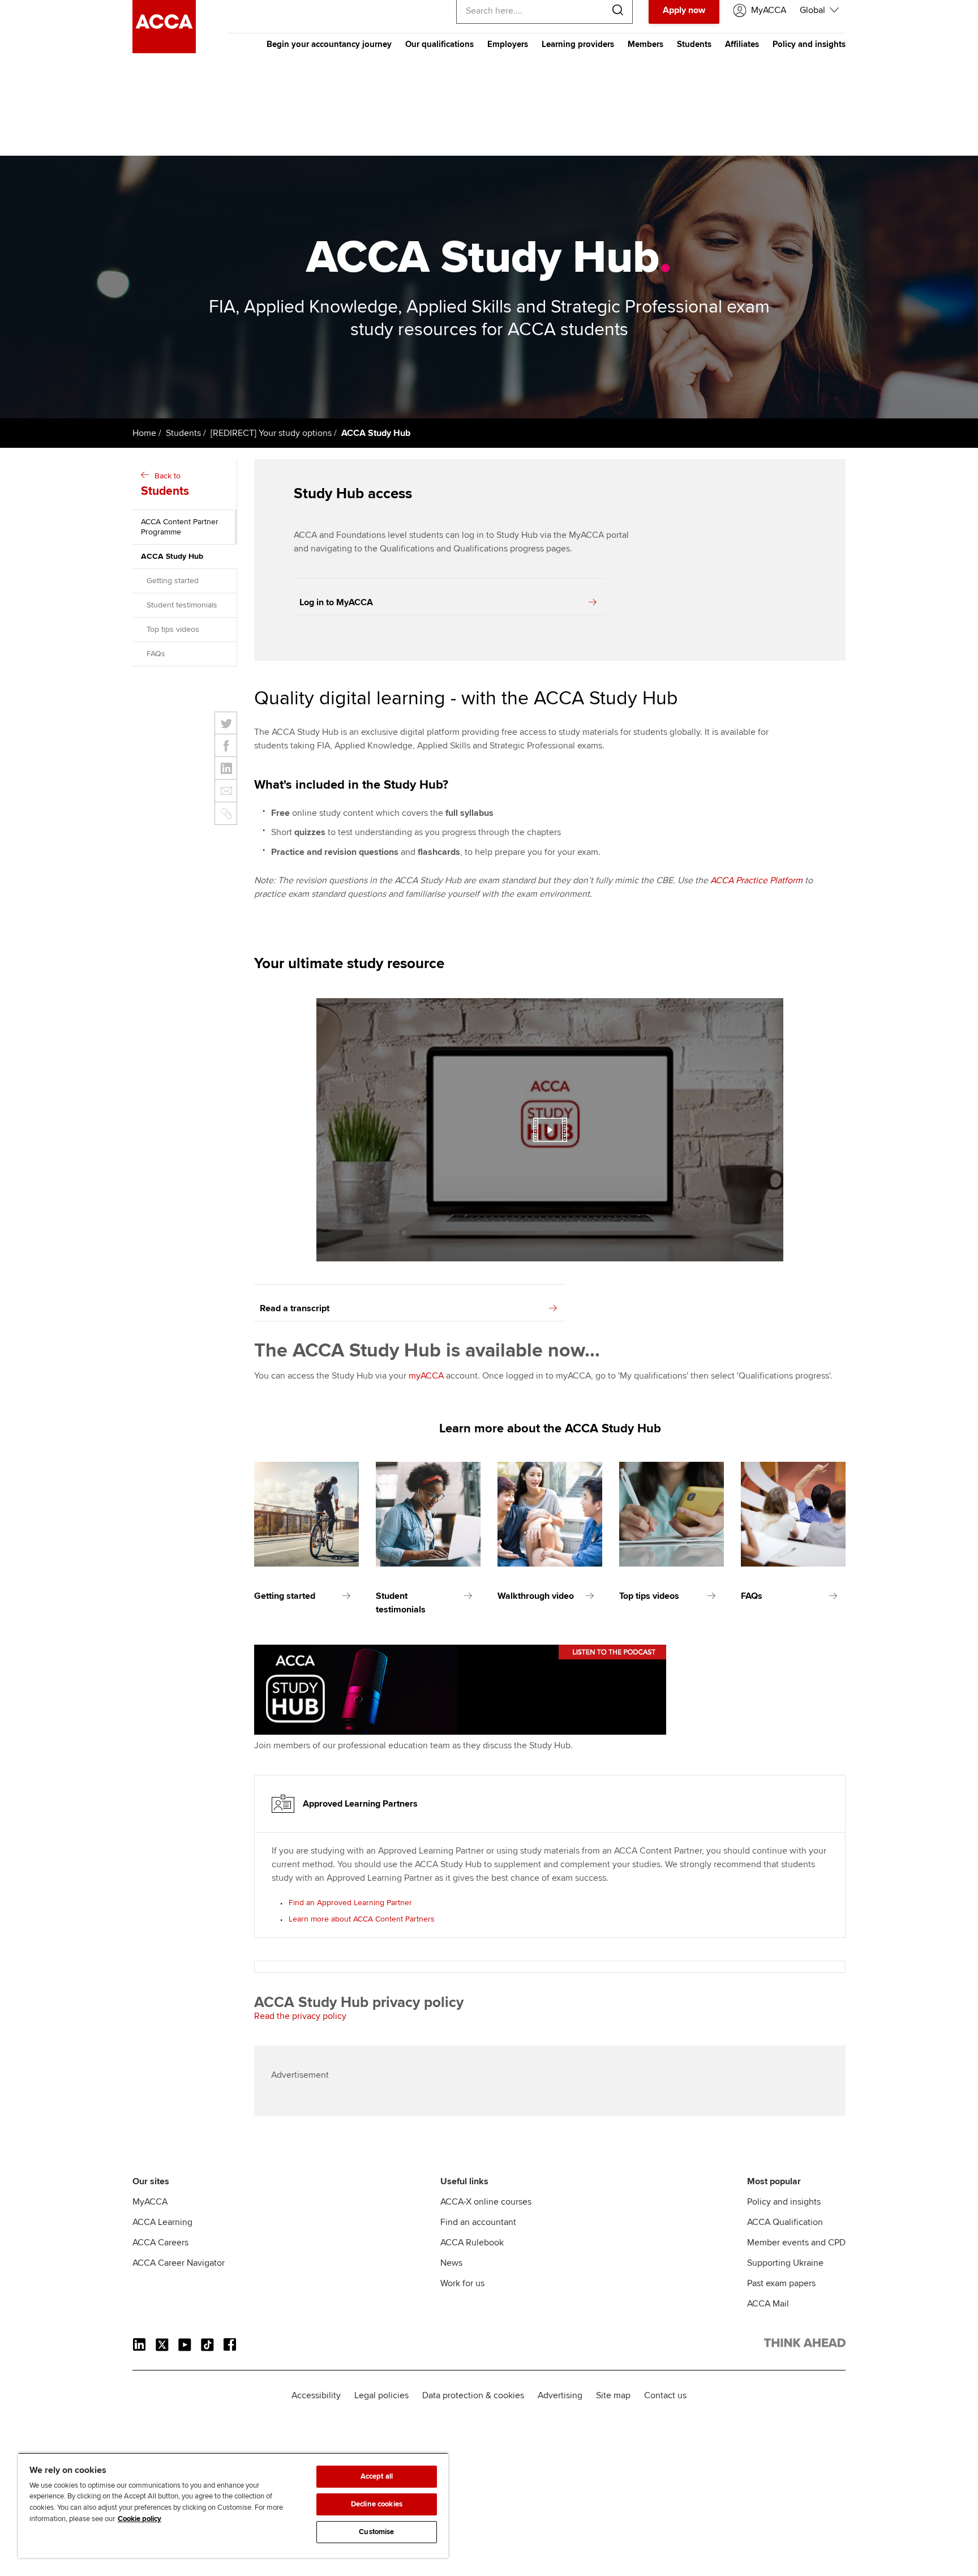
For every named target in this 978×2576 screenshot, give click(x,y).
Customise (376, 2532)
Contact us (665, 2395)
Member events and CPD (796, 2243)
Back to (165, 485)
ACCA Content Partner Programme (180, 527)
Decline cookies (377, 2504)
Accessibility (316, 2395)
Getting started (173, 581)
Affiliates (742, 44)
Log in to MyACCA (336, 602)
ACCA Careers (160, 2243)
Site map (613, 2395)
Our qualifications (439, 44)
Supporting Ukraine (785, 2263)
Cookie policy (140, 2519)
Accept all (377, 2476)
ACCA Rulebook (472, 2243)
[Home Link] (805, 2345)
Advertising (560, 2395)
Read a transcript (295, 1308)
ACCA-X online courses (486, 2202)
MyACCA (150, 2202)
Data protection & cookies (473, 2395)
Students (694, 44)
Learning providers (578, 44)
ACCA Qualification (785, 2222)
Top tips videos (173, 629)
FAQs (156, 654)
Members (645, 44)
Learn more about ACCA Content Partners (362, 1919)
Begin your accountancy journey (329, 44)
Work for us (462, 2283)
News (451, 2263)
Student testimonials (182, 605)
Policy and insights (809, 44)
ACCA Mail (768, 2304)
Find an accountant (478, 2222)
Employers (508, 44)
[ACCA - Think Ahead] (164, 50)
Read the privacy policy (300, 2016)
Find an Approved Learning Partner (350, 1903)
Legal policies (381, 2395)
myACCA (426, 1376)
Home (144, 433)
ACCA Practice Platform (756, 880)
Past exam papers (781, 2283)
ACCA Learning (162, 2222)
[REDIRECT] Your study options (271, 433)
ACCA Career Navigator (179, 2263)
